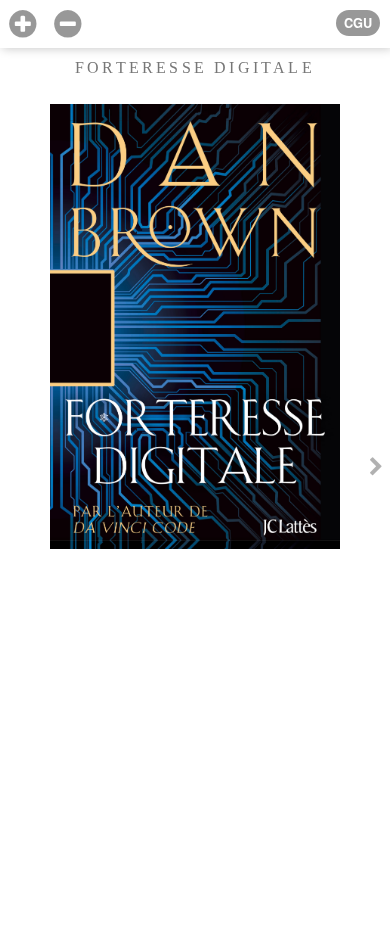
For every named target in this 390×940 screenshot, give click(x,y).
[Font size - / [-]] (67, 24)
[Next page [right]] (376, 470)
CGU (358, 23)
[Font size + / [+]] (22, 24)
